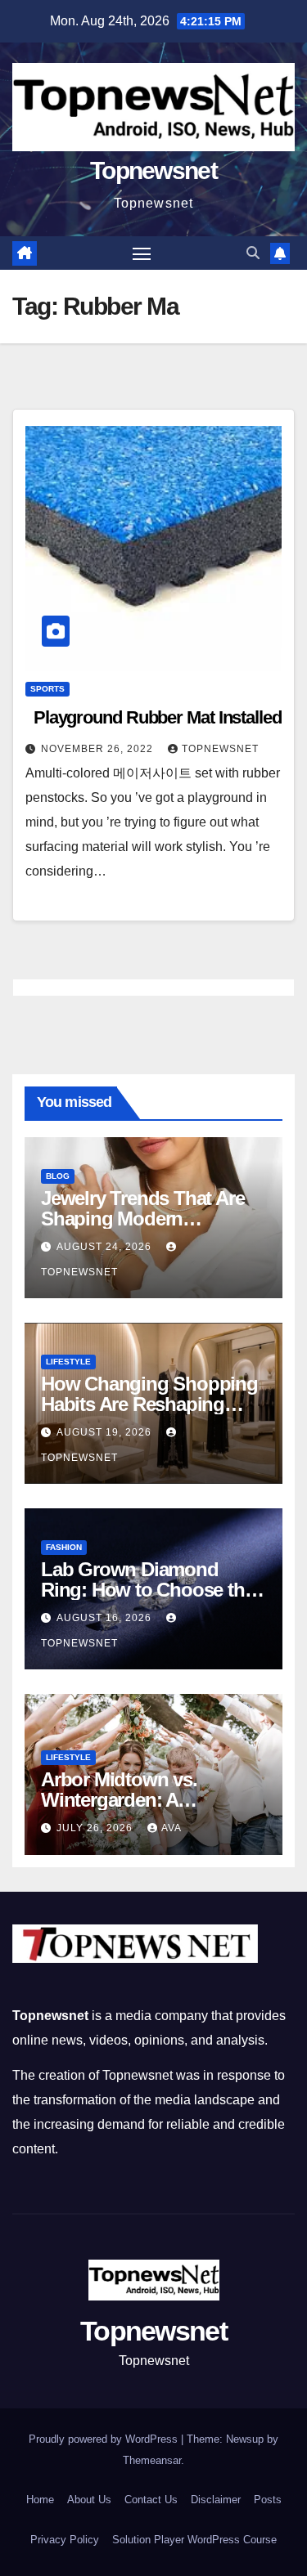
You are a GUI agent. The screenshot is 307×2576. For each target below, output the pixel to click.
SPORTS (47, 689)
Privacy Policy (65, 2540)
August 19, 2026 (106, 1432)
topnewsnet (220, 749)
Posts (268, 2500)
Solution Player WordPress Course (194, 2540)
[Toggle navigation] (142, 253)
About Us (89, 2500)
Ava (172, 1828)
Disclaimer (216, 2500)
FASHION (64, 1547)
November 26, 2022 (99, 749)
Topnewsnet (153, 170)
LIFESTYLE (68, 1362)
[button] (253, 253)
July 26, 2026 (96, 1828)
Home (40, 2500)
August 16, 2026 (106, 1618)
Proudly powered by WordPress (105, 2439)
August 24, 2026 (106, 1247)
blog (58, 1176)
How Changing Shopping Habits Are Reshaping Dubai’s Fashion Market (149, 1404)
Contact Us (151, 2500)
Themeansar (152, 2460)
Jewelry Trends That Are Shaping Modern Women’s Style (142, 1219)
